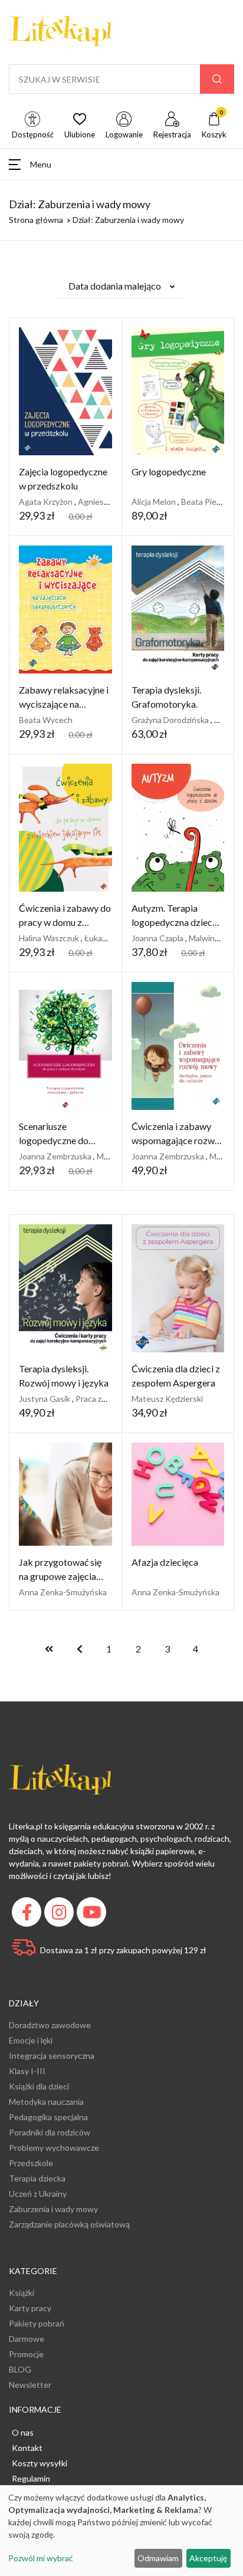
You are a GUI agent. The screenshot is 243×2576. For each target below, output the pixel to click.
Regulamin (31, 2478)
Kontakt (27, 2448)
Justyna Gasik (45, 1399)
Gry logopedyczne (169, 471)
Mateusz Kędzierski (167, 1399)
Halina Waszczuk (50, 938)
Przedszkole (31, 2163)
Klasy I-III (27, 2071)
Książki (22, 2293)
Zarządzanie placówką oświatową (69, 2224)
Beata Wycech (46, 720)
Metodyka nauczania (46, 2102)
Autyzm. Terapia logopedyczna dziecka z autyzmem (177, 922)
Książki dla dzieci (39, 2086)
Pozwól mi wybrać (41, 2558)
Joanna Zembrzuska (56, 1156)
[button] (121, 164)
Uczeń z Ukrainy (38, 2194)
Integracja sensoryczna (52, 2056)
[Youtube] (93, 1915)
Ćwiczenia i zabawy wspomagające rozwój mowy (177, 1140)
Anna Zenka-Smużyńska (63, 1592)
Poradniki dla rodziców (50, 2132)
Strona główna (36, 220)
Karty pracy (30, 2308)
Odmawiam (158, 2558)
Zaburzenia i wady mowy (53, 2209)
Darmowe (27, 2339)
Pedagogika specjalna (48, 2117)
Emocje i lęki (31, 2040)
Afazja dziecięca (165, 1562)
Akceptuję (208, 2558)
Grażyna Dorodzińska (171, 720)
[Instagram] (60, 1915)
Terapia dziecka (37, 2178)
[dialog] (121, 2531)
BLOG (20, 2369)
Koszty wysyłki (40, 2463)
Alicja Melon (155, 502)
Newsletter (30, 2385)
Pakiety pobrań (37, 2323)
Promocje (26, 2354)
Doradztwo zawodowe (50, 2025)
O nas (23, 2432)
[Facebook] (28, 1915)
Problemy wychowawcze (54, 2148)
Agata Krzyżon (47, 502)
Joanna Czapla (158, 938)
